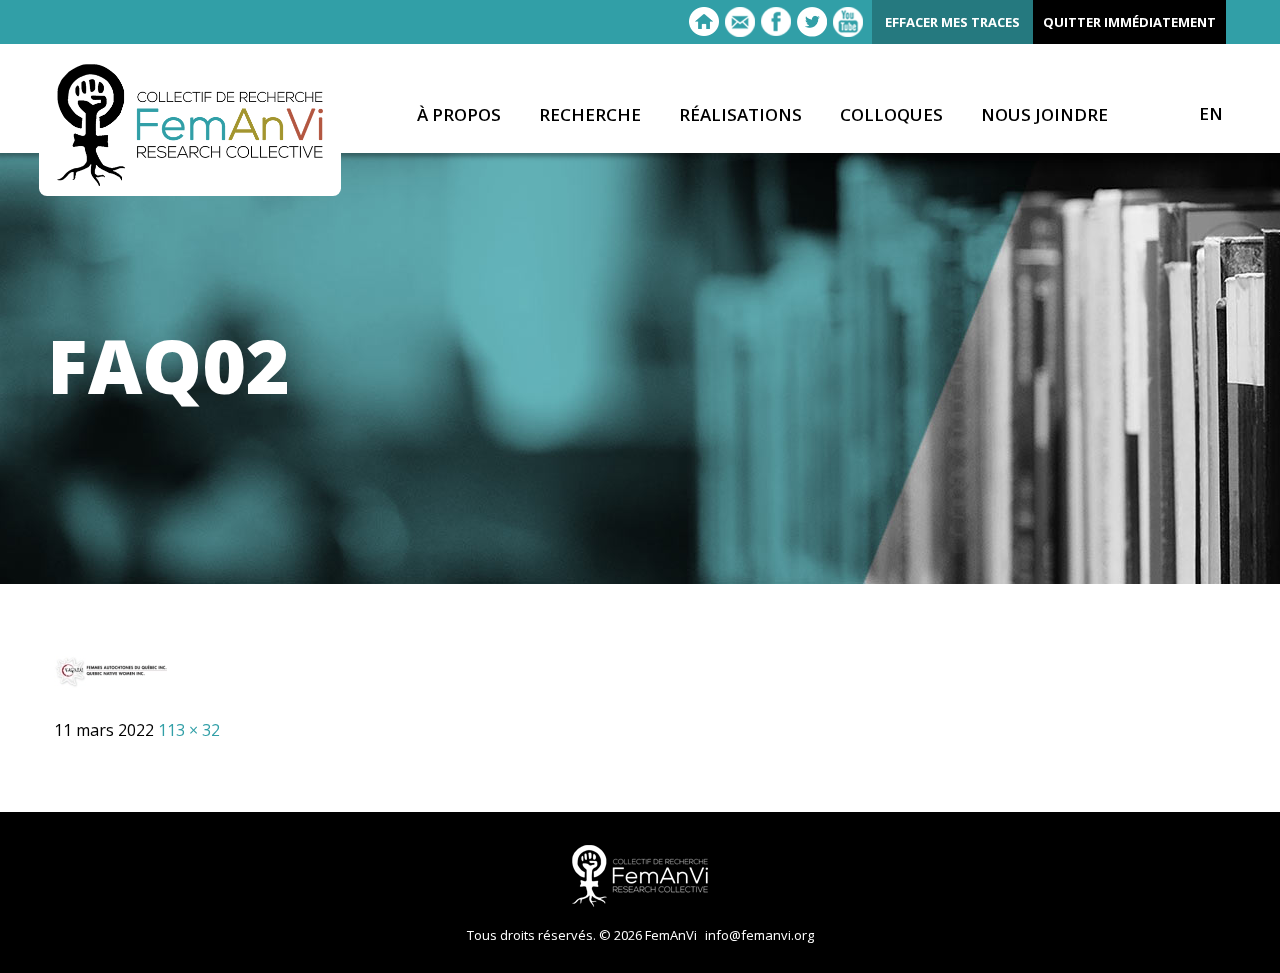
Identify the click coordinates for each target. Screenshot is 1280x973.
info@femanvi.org (759, 935)
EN (1211, 114)
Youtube (848, 22)
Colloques (891, 115)
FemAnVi (190, 125)
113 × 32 (189, 730)
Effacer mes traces (952, 22)
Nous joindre (1044, 115)
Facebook (776, 22)
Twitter (812, 22)
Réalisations (740, 115)
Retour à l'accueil (704, 22)
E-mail (740, 22)
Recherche (590, 115)
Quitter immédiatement (1129, 22)
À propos (459, 115)
